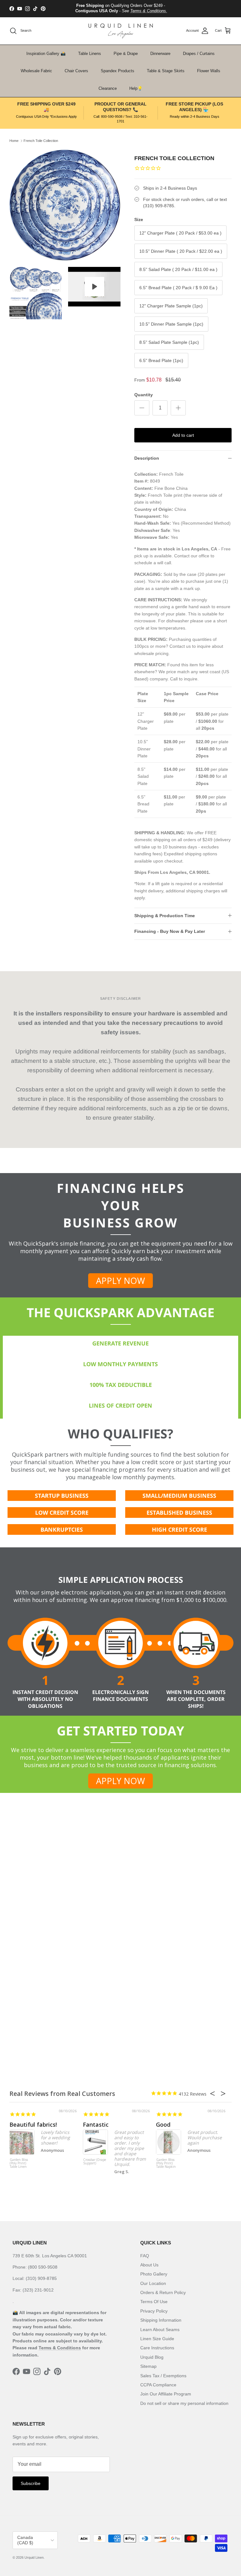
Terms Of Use (154, 2302)
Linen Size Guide (157, 2339)
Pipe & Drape (126, 54)
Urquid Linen (34, 2557)
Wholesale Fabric (36, 71)
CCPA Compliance (158, 2385)
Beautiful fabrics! (33, 2124)
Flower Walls (209, 71)
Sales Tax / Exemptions (163, 2376)
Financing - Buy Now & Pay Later (170, 931)
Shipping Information (161, 2320)
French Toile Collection (41, 141)
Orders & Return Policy (163, 2292)
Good (163, 2124)
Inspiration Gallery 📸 (46, 54)
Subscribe (31, 2483)
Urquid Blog (152, 2357)
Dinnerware (160, 54)
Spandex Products (118, 71)
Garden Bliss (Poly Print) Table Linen (19, 2163)
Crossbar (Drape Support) (95, 2162)
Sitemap (148, 2366)
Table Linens (90, 54)
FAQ (145, 2256)
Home (14, 141)
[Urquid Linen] (121, 31)
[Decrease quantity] (142, 408)
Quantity (144, 395)
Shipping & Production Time (165, 916)
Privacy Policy (154, 2311)
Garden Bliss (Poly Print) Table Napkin (166, 2163)
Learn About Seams (160, 2330)
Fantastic (96, 2124)
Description (147, 458)
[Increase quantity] (178, 408)
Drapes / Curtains (199, 54)
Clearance (108, 88)
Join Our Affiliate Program (166, 2394)
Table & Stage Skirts (166, 71)
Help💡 (136, 88)
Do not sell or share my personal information (184, 2403)
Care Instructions (157, 2348)
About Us (149, 2265)
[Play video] (94, 287)
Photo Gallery (154, 2274)
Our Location (153, 2283)
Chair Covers (76, 71)
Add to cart (183, 435)
